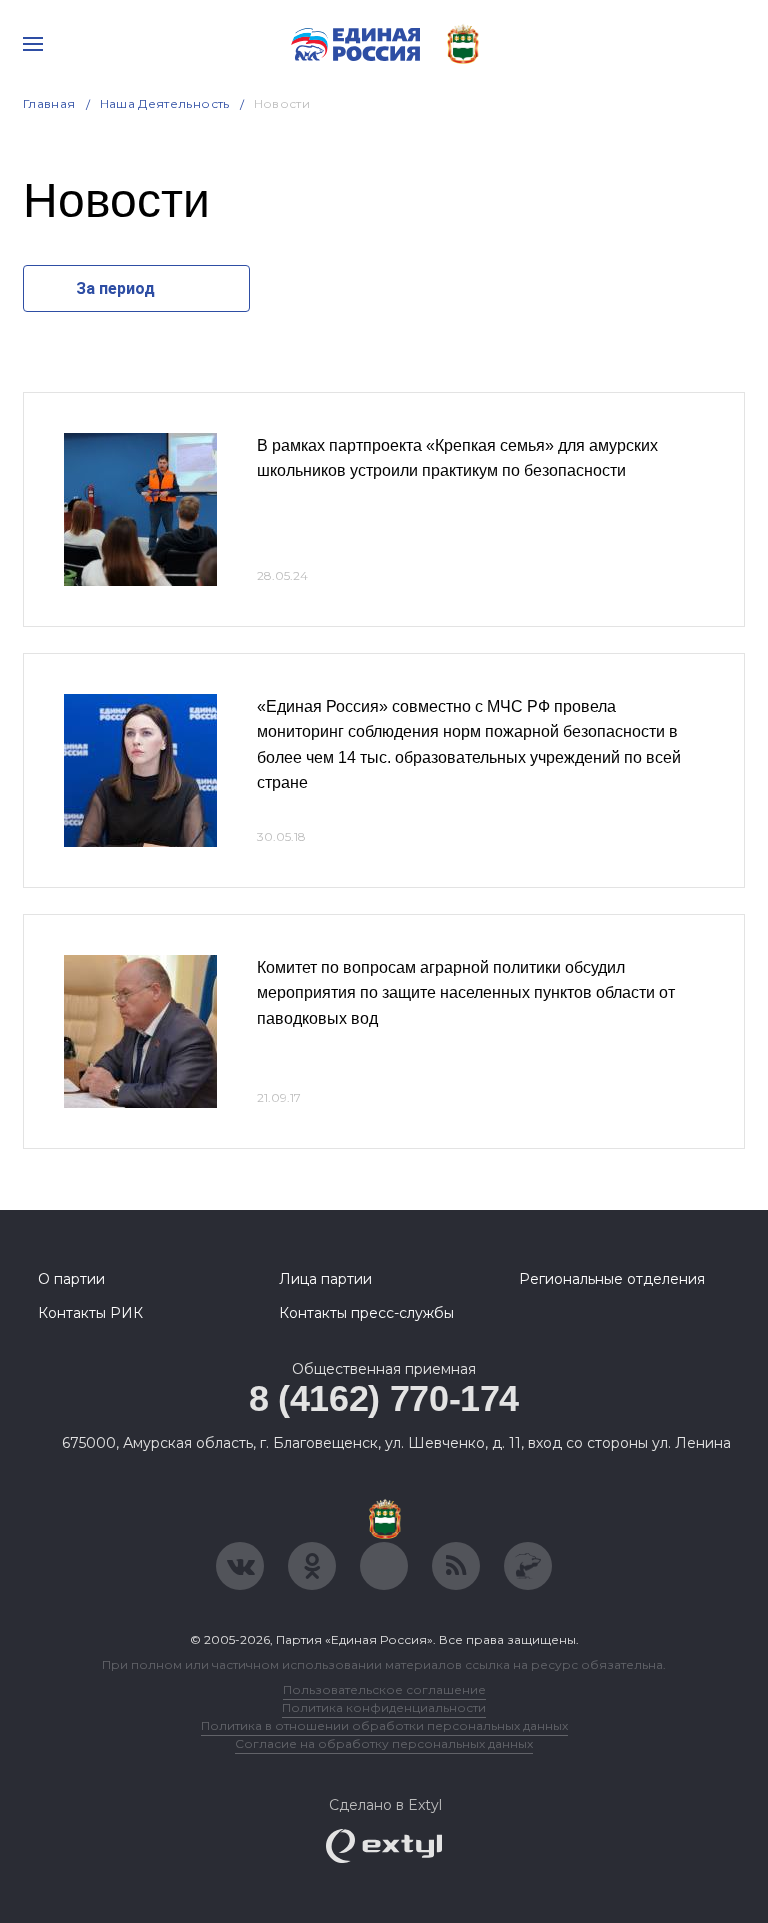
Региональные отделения (612, 1279)
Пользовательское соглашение (384, 1689)
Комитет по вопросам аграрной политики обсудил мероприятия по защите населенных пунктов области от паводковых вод (466, 993)
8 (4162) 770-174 (384, 1398)
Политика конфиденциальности (384, 1707)
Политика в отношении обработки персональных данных (384, 1725)
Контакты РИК (90, 1313)
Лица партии (325, 1279)
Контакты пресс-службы (366, 1313)
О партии (71, 1279)
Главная (49, 103)
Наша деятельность (165, 103)
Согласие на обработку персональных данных (384, 1743)
